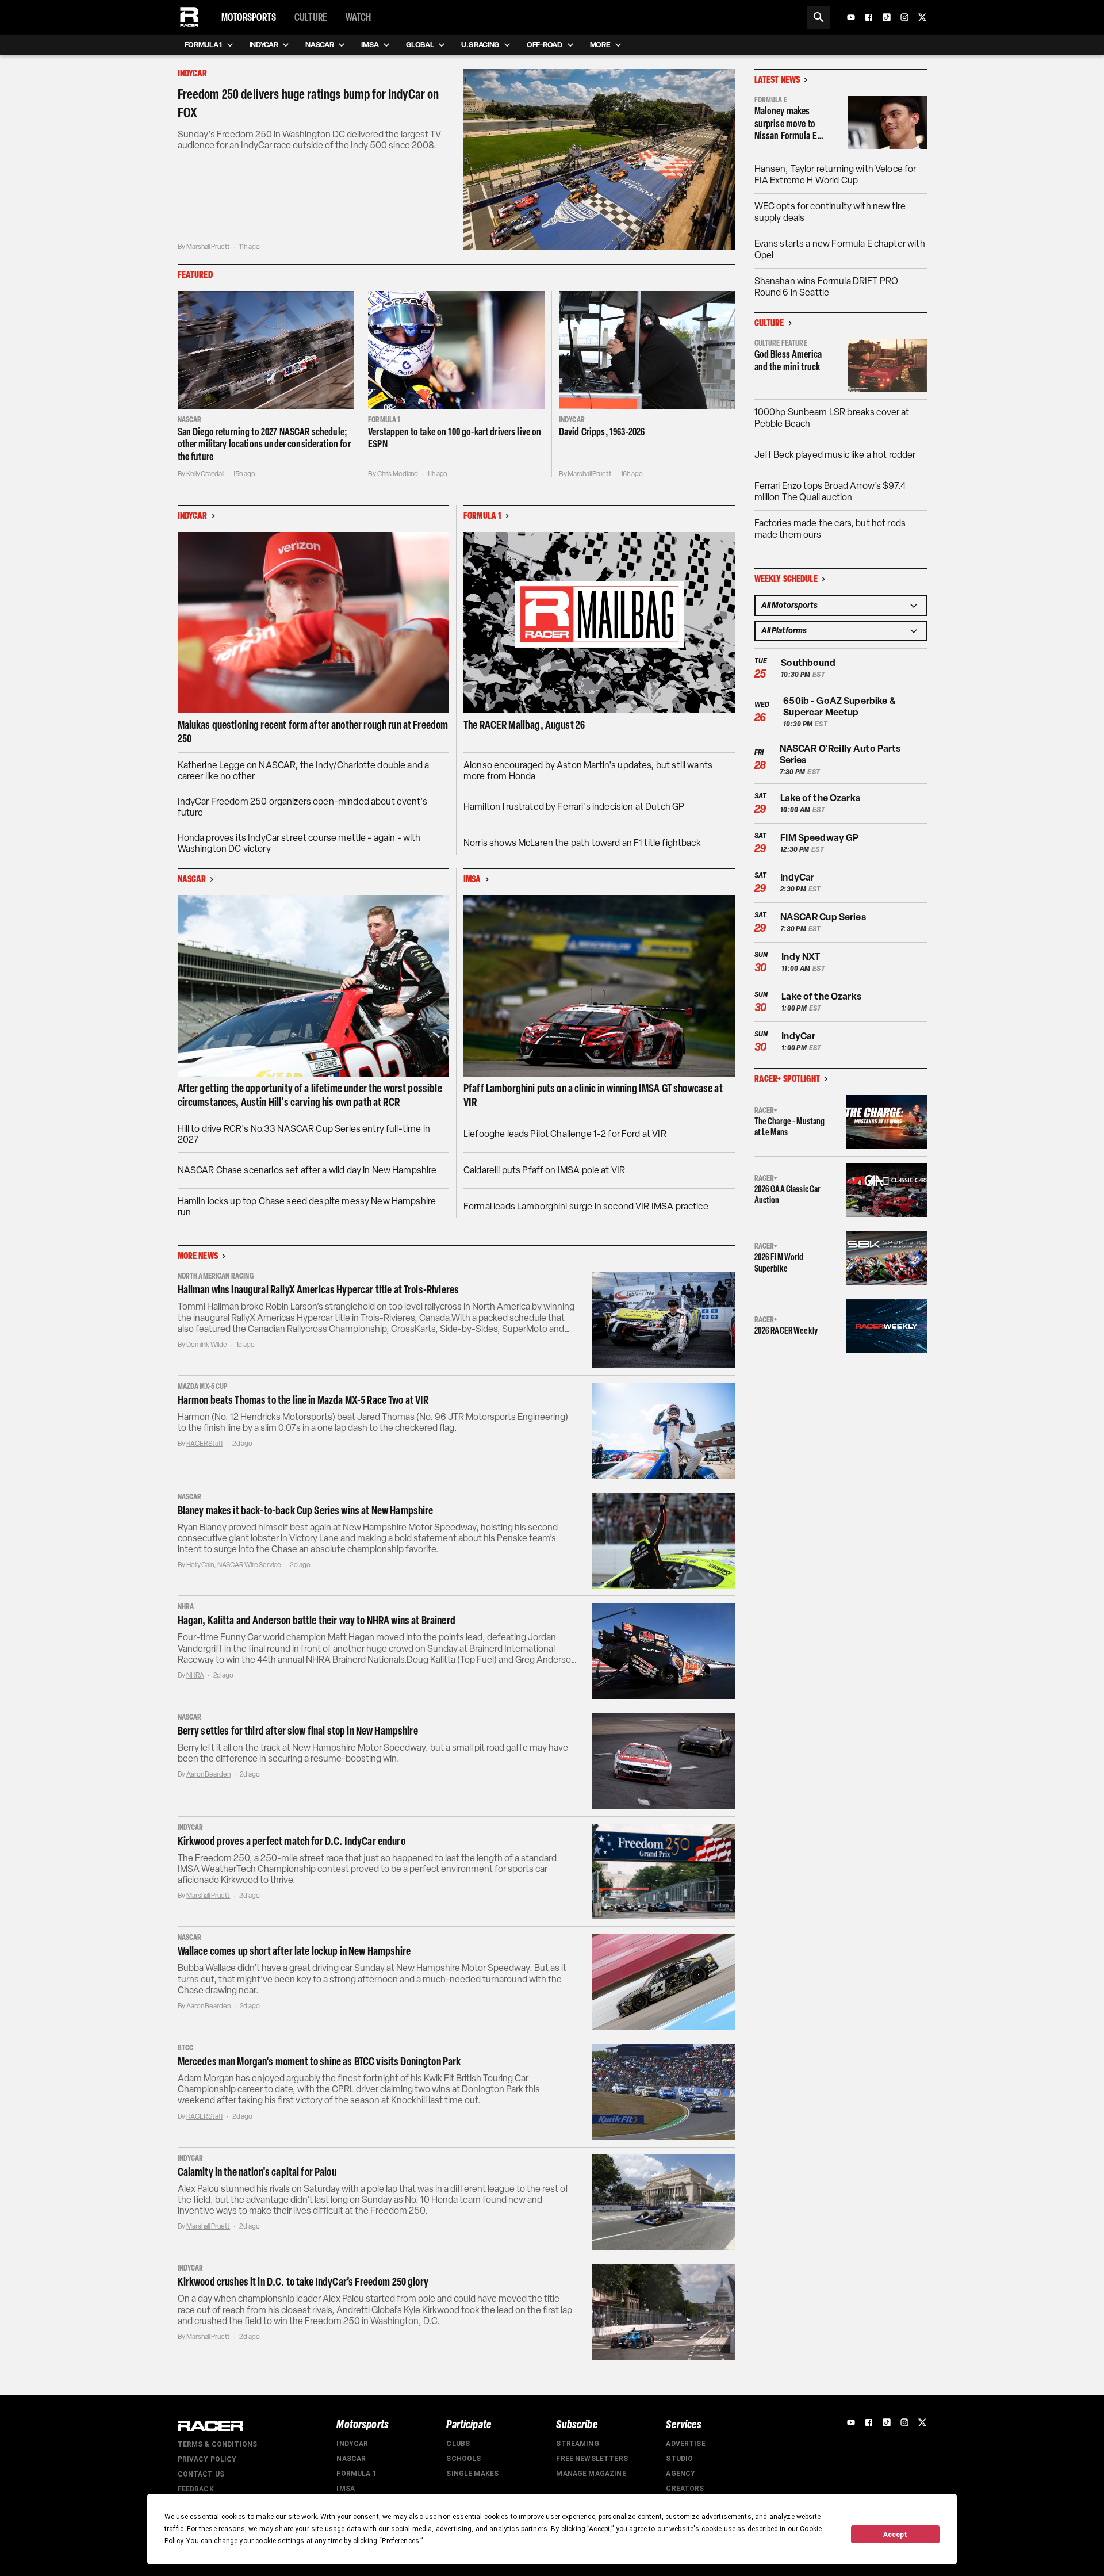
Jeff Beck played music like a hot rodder (835, 455)
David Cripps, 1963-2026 (602, 432)
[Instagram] (904, 17)
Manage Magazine (591, 2474)
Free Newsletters (592, 2459)
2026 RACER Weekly (786, 1331)
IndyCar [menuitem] (264, 45)
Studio (679, 2459)
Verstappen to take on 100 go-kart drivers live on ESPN (455, 438)
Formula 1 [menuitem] (203, 45)
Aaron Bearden (208, 1774)
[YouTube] (851, 17)
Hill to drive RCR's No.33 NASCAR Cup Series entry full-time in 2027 (304, 1134)
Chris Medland (398, 474)
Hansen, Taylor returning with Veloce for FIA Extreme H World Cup (835, 175)
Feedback (196, 2489)
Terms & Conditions (218, 2444)
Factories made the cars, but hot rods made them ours (830, 529)
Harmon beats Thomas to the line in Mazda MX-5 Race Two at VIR (303, 1400)
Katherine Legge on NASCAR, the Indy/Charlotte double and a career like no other (304, 771)
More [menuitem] (600, 45)
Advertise (685, 2444)
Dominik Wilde (206, 1345)
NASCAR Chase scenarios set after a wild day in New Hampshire (307, 1170)
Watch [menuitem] (358, 17)
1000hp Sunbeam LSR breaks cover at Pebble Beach (832, 418)
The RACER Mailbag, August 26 (524, 725)
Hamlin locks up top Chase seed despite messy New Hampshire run (307, 1207)
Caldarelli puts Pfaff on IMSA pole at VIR (544, 1170)
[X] (922, 17)
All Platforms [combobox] (784, 631)
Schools (463, 2459)
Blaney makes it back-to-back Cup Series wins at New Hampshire (306, 1510)
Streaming (577, 2444)
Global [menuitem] (420, 45)
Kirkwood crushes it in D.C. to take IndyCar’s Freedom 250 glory (303, 2282)
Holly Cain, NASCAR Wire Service (233, 1565)
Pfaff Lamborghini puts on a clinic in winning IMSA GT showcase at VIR (593, 1095)
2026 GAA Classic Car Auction (788, 1195)
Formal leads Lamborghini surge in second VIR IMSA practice (586, 1206)
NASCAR (351, 2459)
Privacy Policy (207, 2459)
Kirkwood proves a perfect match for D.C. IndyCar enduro (292, 1841)
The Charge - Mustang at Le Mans (790, 1127)
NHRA (195, 1675)
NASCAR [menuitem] (319, 45)
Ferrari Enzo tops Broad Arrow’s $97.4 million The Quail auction (830, 491)
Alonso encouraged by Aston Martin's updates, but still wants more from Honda (588, 771)
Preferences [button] (400, 2541)
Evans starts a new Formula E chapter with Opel (840, 249)
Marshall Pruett (208, 247)
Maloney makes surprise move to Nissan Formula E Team (786, 124)
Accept (895, 2535)
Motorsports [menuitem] (249, 17)
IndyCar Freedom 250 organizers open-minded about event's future (302, 807)
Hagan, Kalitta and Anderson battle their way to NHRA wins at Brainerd (317, 1620)
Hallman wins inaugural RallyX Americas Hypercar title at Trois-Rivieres (319, 1289)
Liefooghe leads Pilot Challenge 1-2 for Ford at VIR (565, 1134)
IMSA (346, 2489)
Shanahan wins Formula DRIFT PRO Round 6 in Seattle (827, 287)
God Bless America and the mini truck (788, 361)
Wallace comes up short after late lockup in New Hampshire (294, 1951)
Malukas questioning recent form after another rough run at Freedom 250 (313, 732)
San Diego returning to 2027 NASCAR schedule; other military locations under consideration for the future (264, 444)
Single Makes (472, 2474)
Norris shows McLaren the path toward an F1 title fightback (582, 843)
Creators (685, 2489)
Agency (681, 2474)
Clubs (458, 2444)
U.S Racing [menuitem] (480, 45)
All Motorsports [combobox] (789, 605)
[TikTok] (887, 17)
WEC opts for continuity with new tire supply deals (830, 212)
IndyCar (352, 2444)
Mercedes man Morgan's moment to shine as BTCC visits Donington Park (319, 2061)
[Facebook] (869, 17)
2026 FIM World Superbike (779, 1262)
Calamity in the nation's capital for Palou (257, 2172)
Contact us (201, 2474)
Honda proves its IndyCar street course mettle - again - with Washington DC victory (299, 843)
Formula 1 (356, 2474)
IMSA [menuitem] (370, 45)
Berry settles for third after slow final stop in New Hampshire (298, 1731)
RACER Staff (205, 1444)
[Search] (819, 17)
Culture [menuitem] (311, 17)
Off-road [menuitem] (544, 45)
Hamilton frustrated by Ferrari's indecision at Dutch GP (574, 807)
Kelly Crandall (205, 474)
